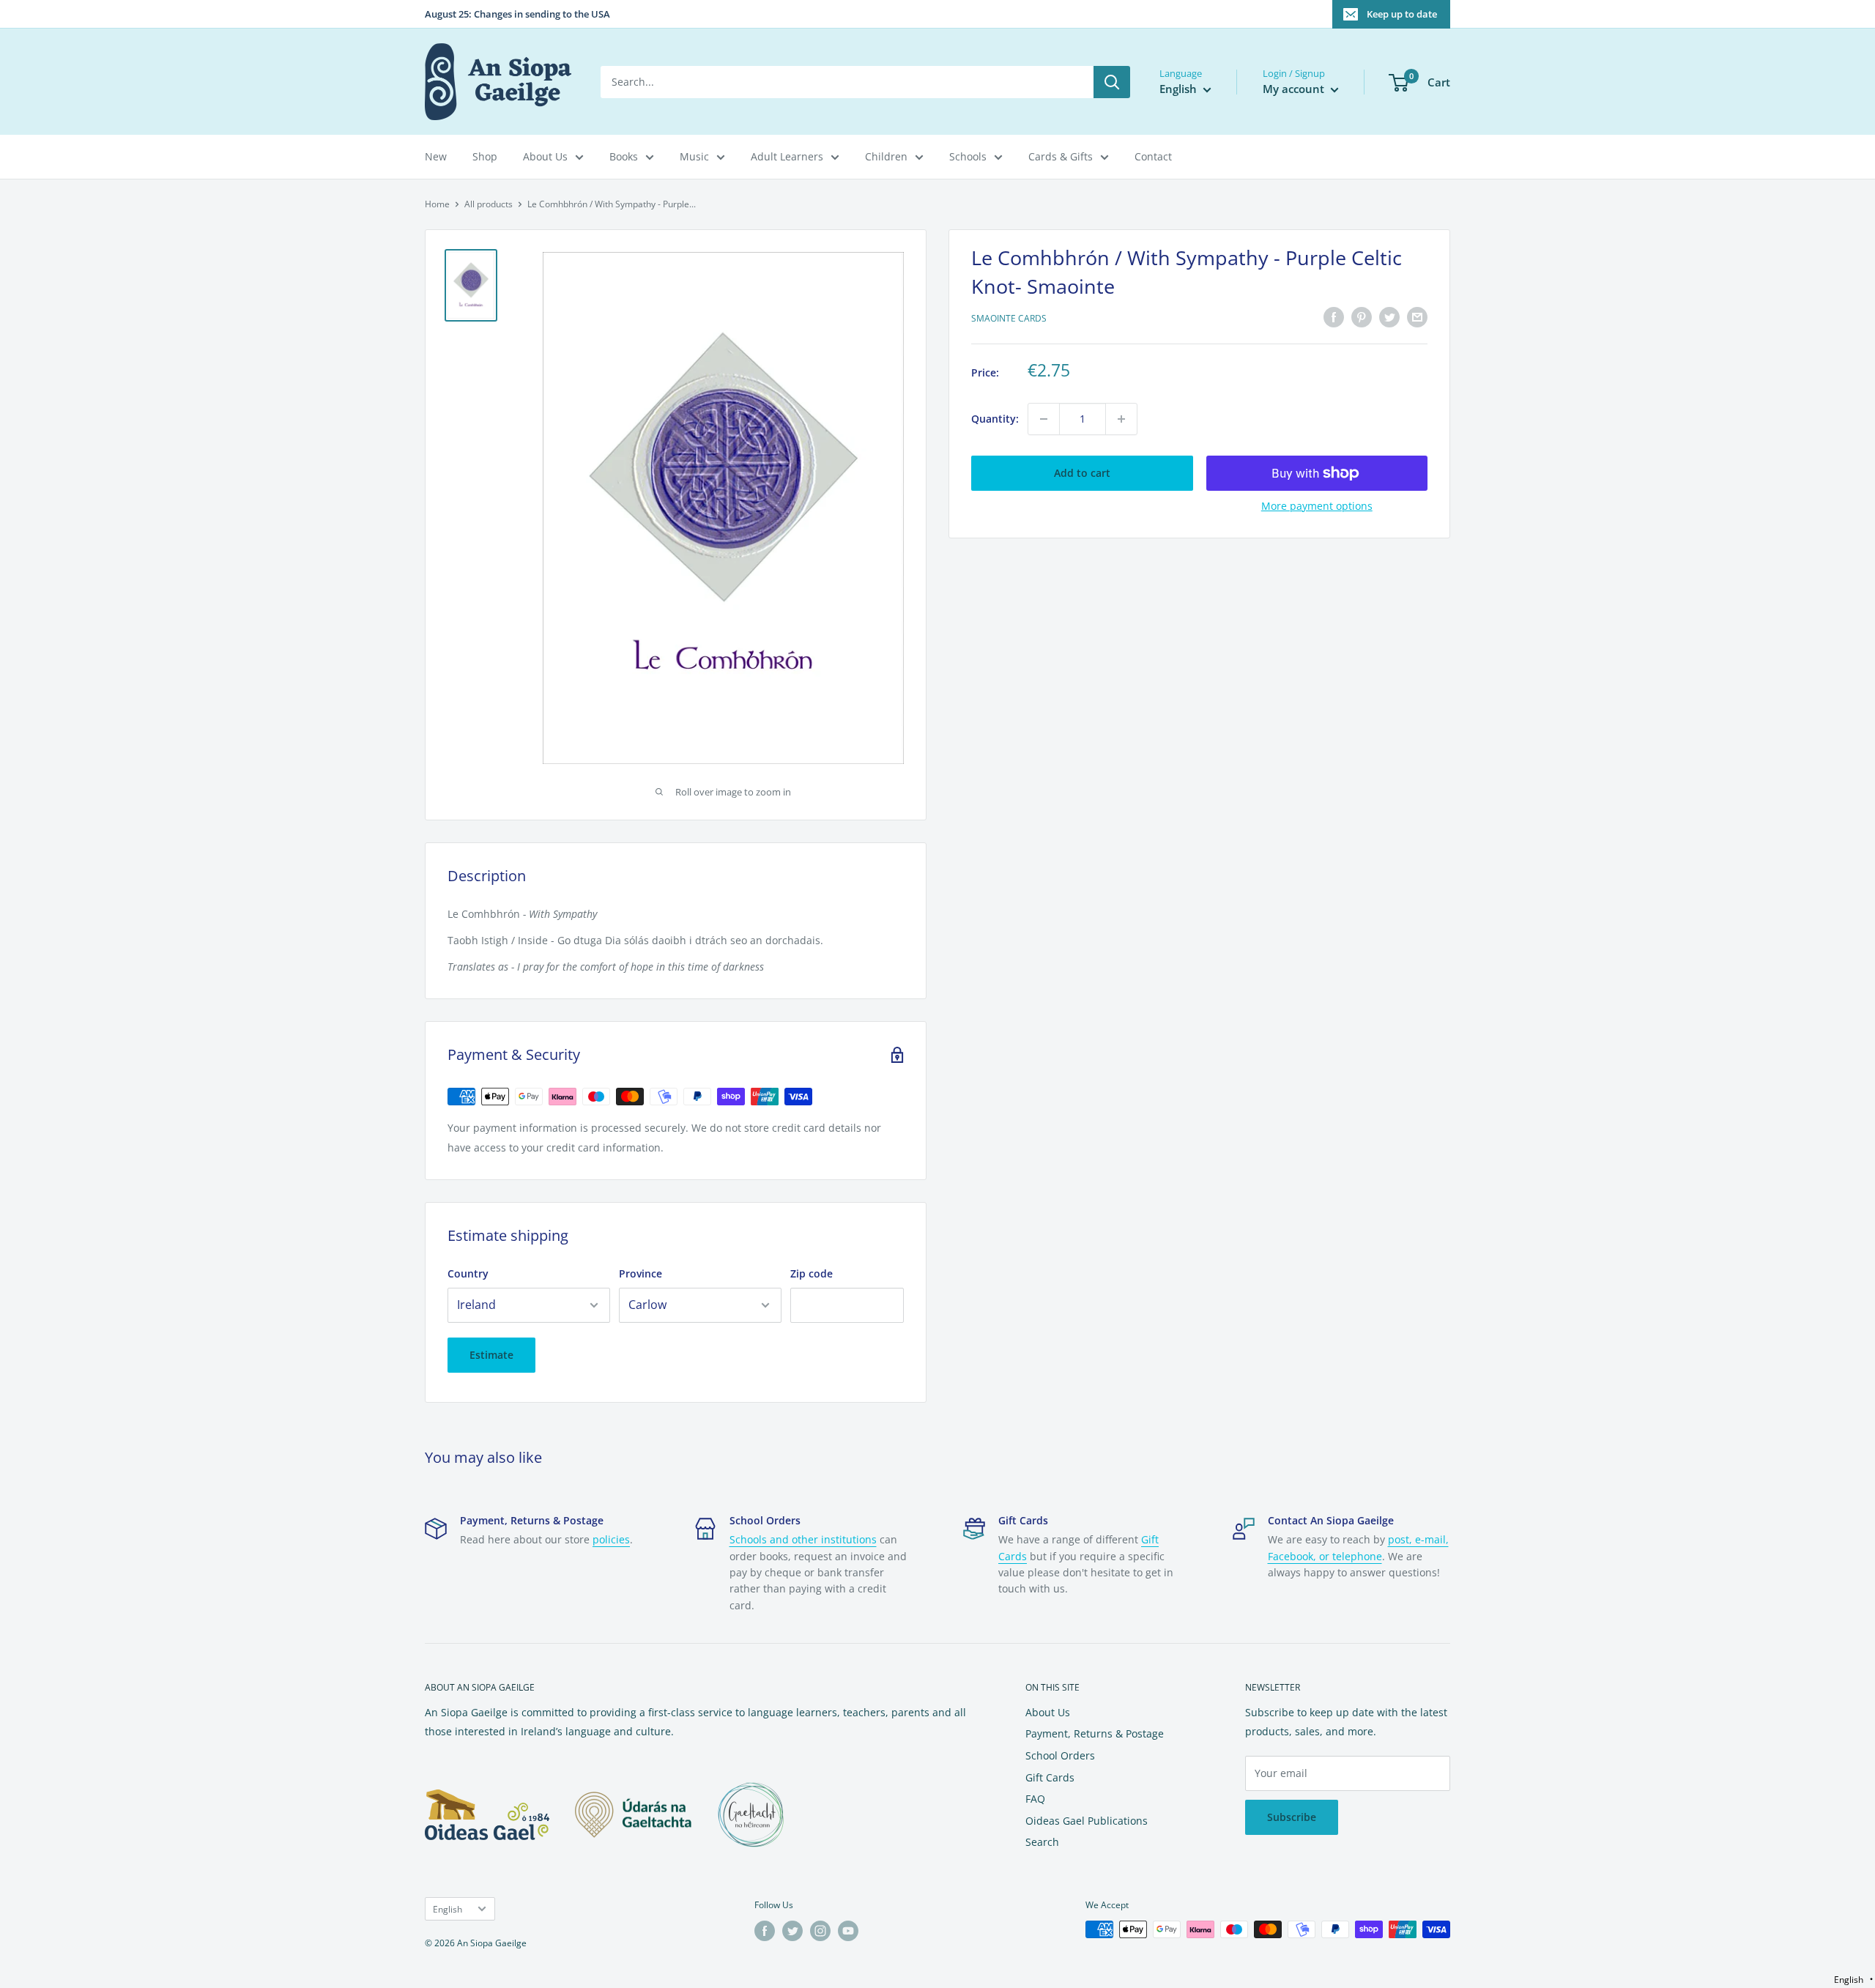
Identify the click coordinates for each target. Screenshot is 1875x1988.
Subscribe (1292, 1817)
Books (624, 156)
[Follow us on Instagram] (820, 1931)
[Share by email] (1417, 317)
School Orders (1060, 1755)
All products (489, 204)
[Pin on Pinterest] (1362, 317)
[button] (1853, 1980)
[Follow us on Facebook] (765, 1931)
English (448, 1909)
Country (468, 1273)
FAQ (1035, 1799)
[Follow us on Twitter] (792, 1931)
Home (437, 204)
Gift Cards (1050, 1777)
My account (1295, 89)
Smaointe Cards (1009, 319)
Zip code (812, 1273)
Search (1042, 1842)
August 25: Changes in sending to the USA (517, 14)
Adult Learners (787, 156)
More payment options (1317, 506)
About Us (545, 156)
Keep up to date (1402, 14)
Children (886, 156)
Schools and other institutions (803, 1539)
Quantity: (995, 419)
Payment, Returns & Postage (1095, 1733)
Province (641, 1273)
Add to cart (1082, 473)
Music (694, 156)
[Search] (1112, 82)
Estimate (491, 1355)
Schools (968, 156)
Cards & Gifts (1061, 156)
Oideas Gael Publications (1087, 1821)
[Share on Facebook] (1334, 317)
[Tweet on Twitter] (1389, 317)
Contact (1153, 156)
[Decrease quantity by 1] (1044, 419)
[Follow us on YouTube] (848, 1931)
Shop (485, 156)
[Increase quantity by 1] (1121, 419)
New (436, 156)
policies (611, 1539)
